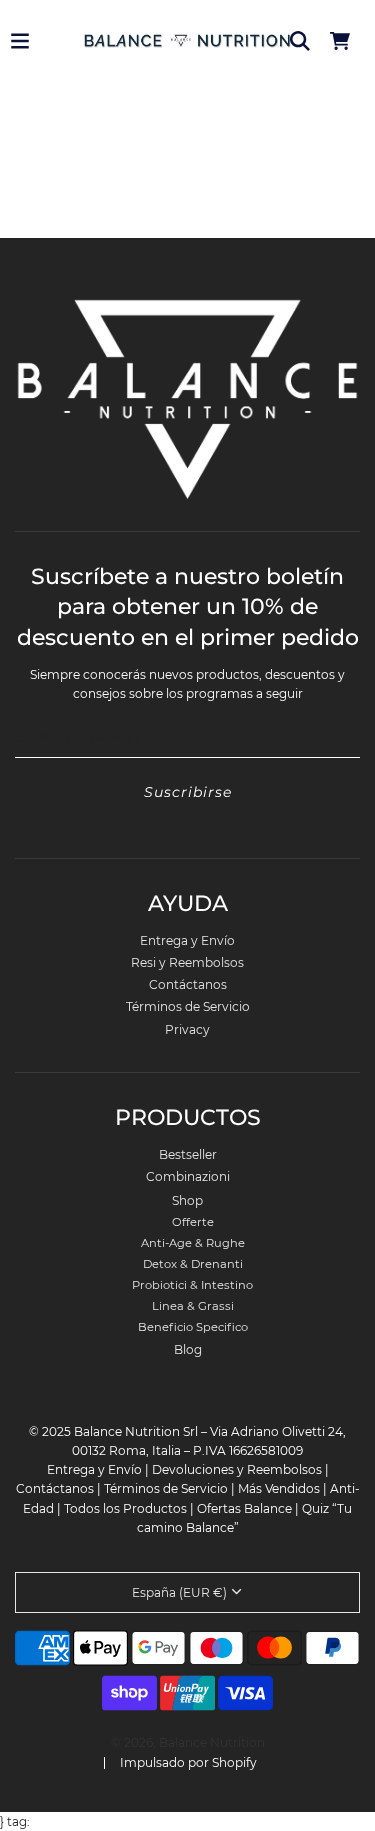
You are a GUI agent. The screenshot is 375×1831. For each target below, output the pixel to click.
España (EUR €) (179, 1592)
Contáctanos (188, 984)
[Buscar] (300, 41)
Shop (187, 1200)
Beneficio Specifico (193, 1327)
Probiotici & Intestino (192, 1285)
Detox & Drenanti (193, 1264)
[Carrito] (340, 41)
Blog (188, 1349)
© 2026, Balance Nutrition (188, 1742)
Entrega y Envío (187, 940)
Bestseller (188, 1154)
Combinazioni (188, 1176)
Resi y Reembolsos (187, 962)
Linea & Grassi (193, 1306)
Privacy (187, 1029)
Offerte (193, 1222)
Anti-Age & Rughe (193, 1243)
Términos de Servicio (188, 1006)
